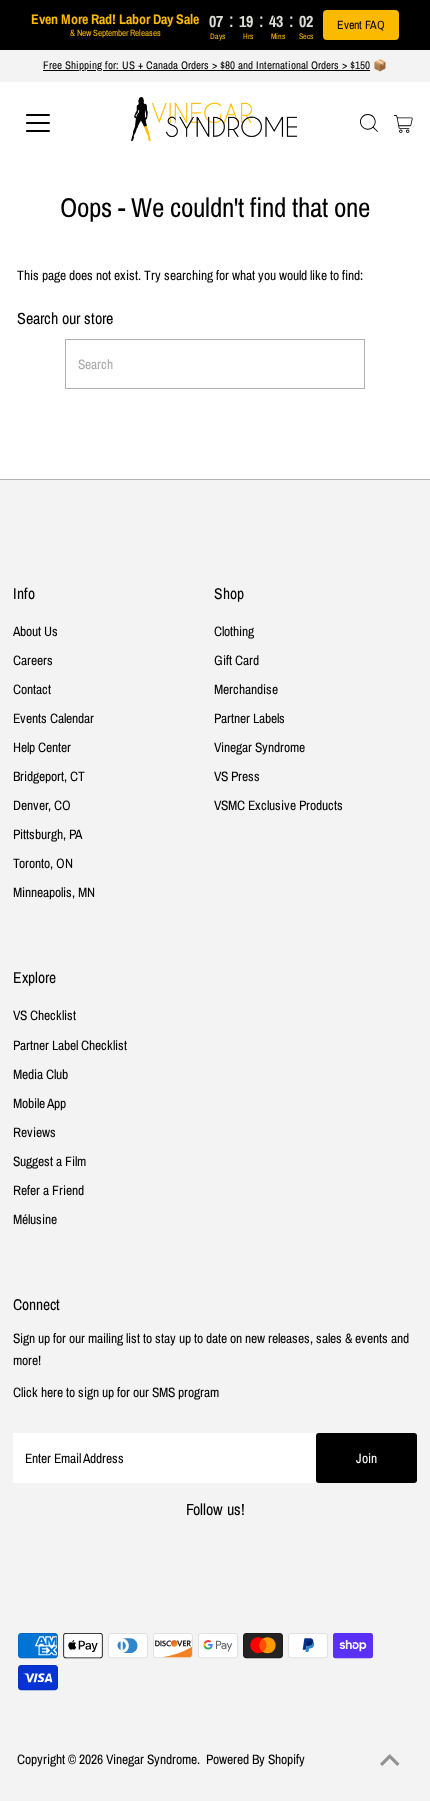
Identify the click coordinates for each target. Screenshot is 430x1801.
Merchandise (246, 689)
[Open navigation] (60, 123)
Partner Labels (249, 718)
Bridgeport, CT (49, 776)
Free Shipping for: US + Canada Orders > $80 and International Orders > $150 (206, 65)
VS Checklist (44, 1015)
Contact (32, 689)
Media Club (40, 1074)
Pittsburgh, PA (47, 834)
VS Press (237, 776)
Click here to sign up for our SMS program (116, 1392)
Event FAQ (361, 25)
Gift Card (236, 660)
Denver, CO (42, 805)
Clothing (234, 631)
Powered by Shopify (255, 1759)
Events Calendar (53, 718)
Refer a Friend (48, 1190)
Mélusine (35, 1219)
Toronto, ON (43, 863)
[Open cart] (403, 123)
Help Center (42, 747)
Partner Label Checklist (70, 1045)
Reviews (34, 1132)
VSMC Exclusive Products (278, 805)
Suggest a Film (49, 1161)
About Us (35, 631)
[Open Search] (369, 123)
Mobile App (39, 1103)
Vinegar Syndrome (259, 747)
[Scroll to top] (390, 1761)
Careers (33, 660)
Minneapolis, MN (54, 892)
